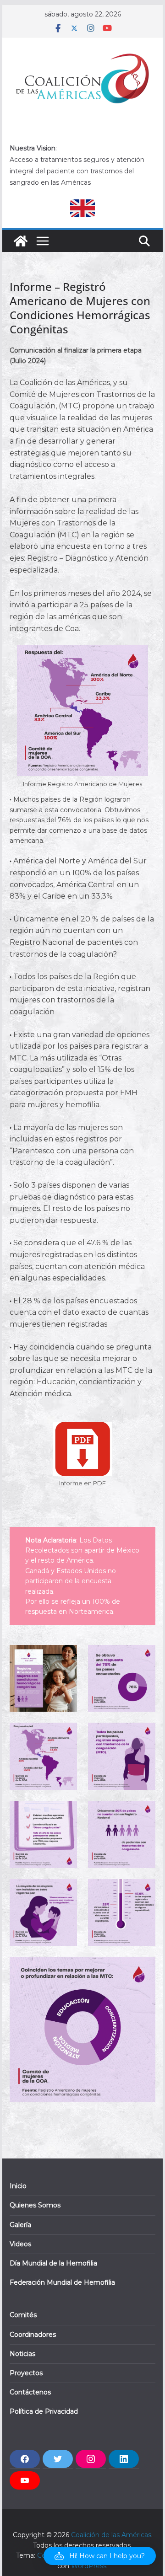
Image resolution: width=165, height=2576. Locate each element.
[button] (100, 2556)
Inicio (18, 2186)
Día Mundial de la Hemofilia (53, 2263)
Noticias (22, 2354)
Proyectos (26, 2373)
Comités (23, 2315)
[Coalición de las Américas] (21, 241)
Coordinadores (33, 2335)
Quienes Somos (35, 2205)
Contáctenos (30, 2392)
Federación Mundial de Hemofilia (62, 2282)
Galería (20, 2225)
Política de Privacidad (44, 2411)
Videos (20, 2244)
